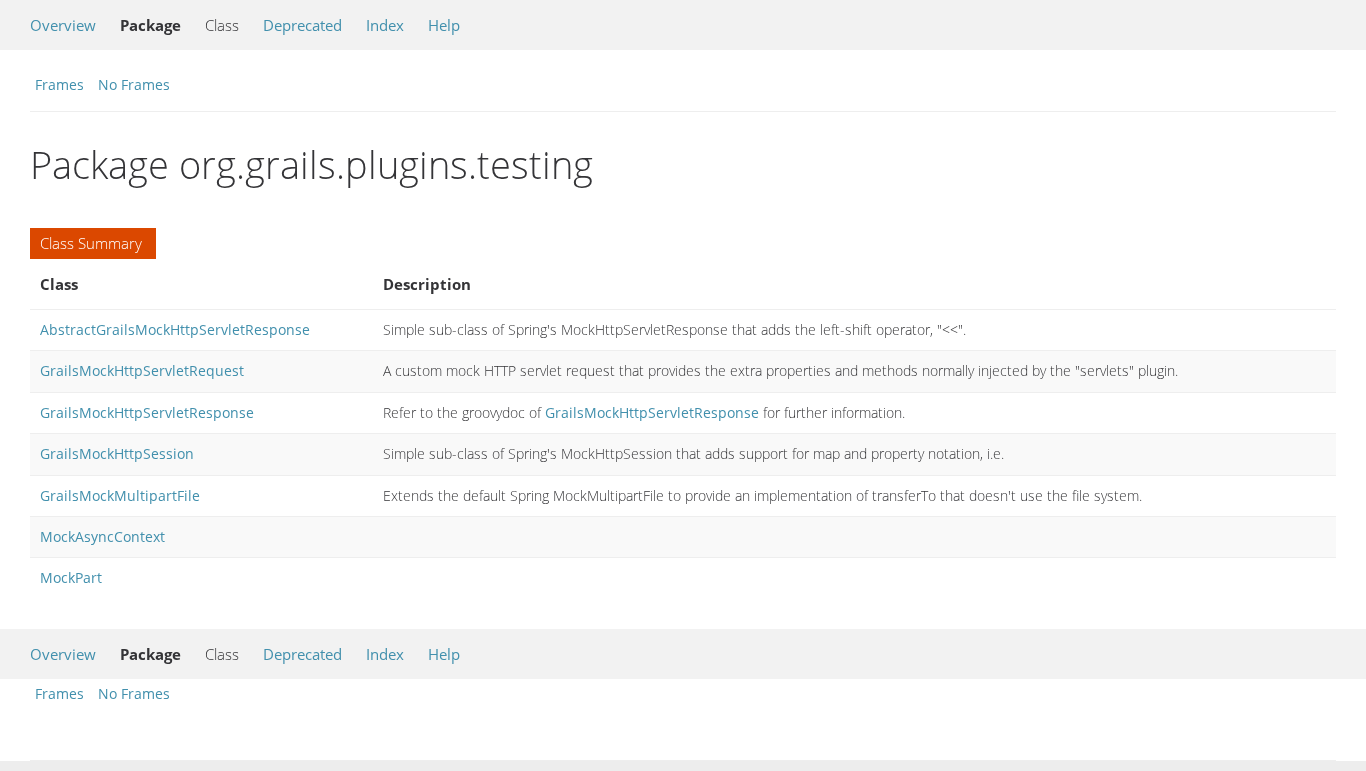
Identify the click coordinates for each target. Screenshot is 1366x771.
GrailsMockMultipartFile (120, 495)
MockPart (71, 577)
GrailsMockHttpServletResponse (147, 412)
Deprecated (302, 25)
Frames (59, 84)
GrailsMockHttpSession (117, 453)
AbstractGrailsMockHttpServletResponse (175, 329)
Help (444, 25)
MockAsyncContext (102, 536)
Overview (63, 25)
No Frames (134, 84)
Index (385, 25)
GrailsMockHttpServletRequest (142, 370)
